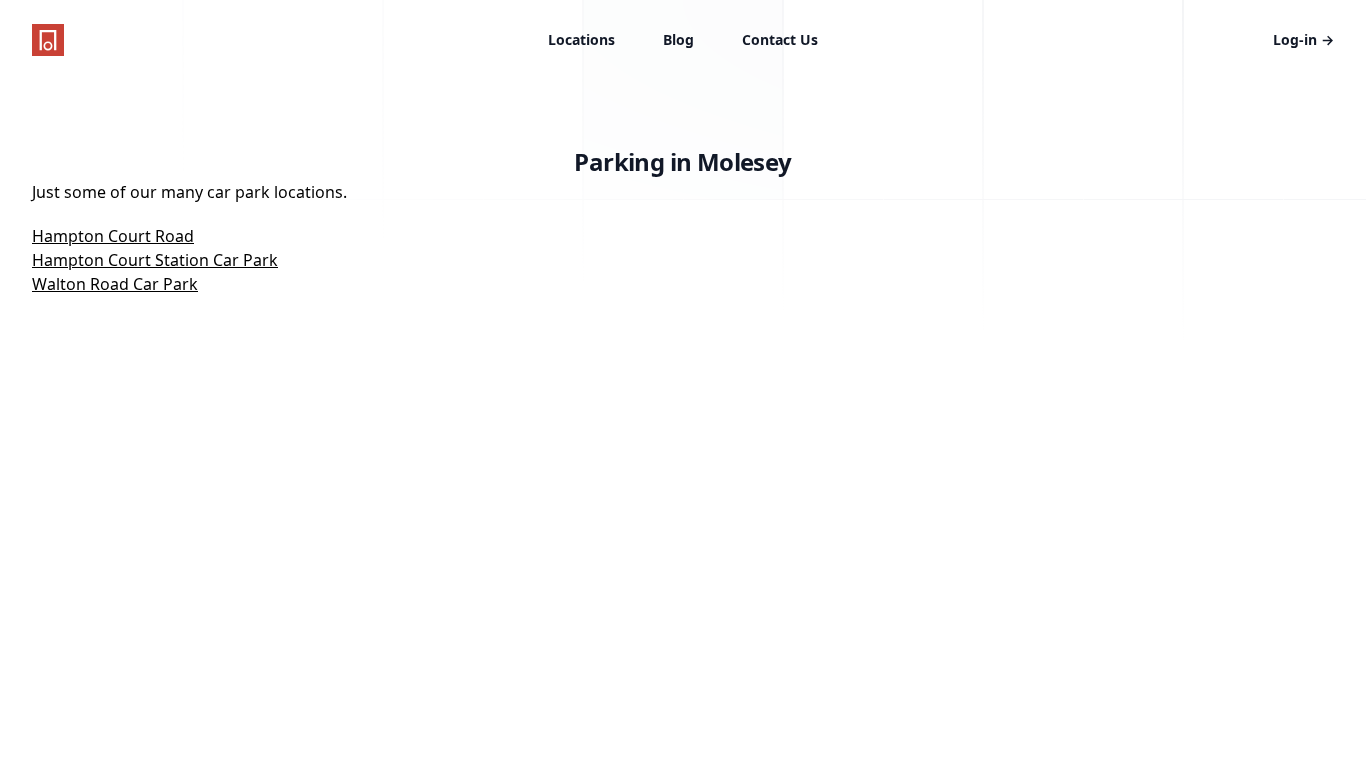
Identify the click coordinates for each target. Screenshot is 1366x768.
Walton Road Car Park (115, 284)
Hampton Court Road (113, 236)
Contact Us (780, 39)
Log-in (1303, 39)
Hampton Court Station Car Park (155, 260)
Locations (581, 39)
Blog (678, 39)
